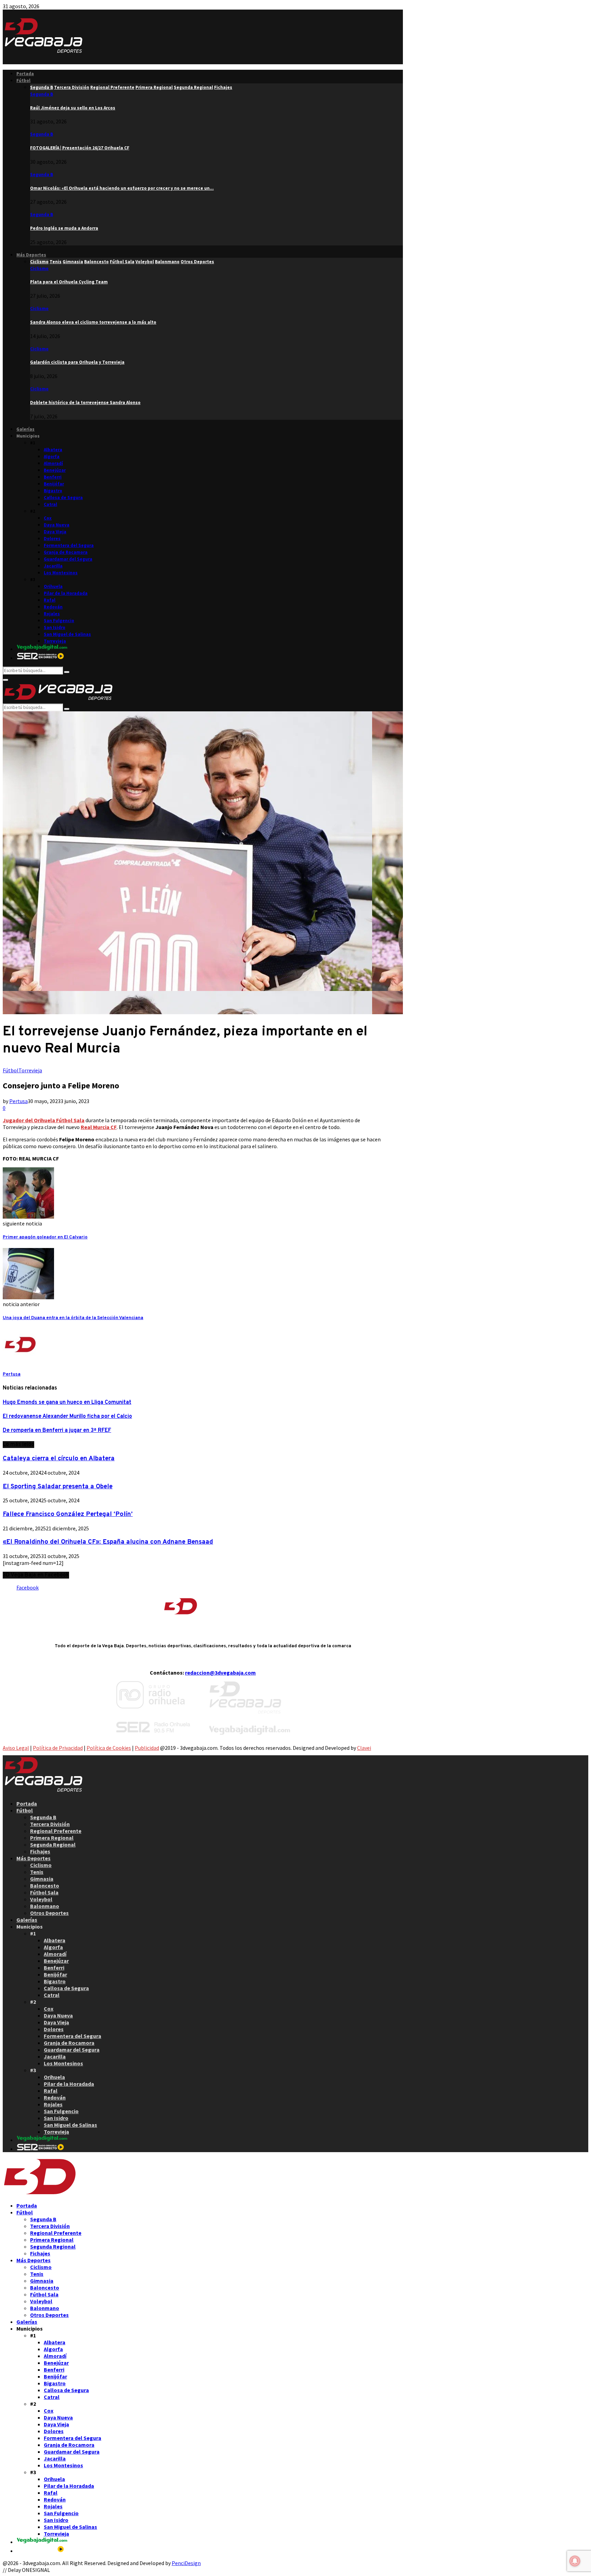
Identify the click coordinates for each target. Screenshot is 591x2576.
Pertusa (18, 1101)
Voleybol (41, 1899)
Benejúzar (55, 470)
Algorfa (52, 457)
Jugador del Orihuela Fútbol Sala (44, 1120)
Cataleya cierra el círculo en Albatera (59, 1459)
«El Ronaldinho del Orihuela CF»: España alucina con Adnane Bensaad (108, 1542)
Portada (25, 74)
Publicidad (147, 1748)
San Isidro (55, 627)
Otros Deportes (49, 1913)
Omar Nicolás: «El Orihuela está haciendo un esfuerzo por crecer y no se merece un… (122, 188)
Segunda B (42, 94)
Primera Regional (52, 1838)
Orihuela (53, 586)
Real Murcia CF (99, 1127)
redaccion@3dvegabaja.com (220, 1673)
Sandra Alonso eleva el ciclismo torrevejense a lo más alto (93, 322)
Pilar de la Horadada (66, 593)
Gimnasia (42, 1879)
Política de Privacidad (58, 1748)
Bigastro (53, 491)
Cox (48, 518)
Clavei (364, 1748)
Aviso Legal (16, 1748)
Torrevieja (55, 641)
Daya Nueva (57, 525)
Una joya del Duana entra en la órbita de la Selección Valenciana (73, 1318)
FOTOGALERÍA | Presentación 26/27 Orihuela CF (80, 148)
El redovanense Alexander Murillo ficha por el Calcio (67, 1417)
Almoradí (53, 463)
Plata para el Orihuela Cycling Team (69, 282)
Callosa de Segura (63, 498)
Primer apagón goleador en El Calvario (45, 1237)
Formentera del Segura (69, 545)
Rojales (52, 614)
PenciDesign (186, 2563)
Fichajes (40, 1851)
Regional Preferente (56, 1831)
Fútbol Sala (44, 1892)
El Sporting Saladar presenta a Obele (58, 1487)
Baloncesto (45, 1886)
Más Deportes (31, 255)
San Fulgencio (59, 621)
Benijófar (54, 484)
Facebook (28, 1587)
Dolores (52, 539)
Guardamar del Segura (68, 559)
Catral (50, 504)
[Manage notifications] (575, 2561)
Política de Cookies (109, 1748)
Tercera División (50, 1824)
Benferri (53, 477)
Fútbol (23, 80)
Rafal (50, 600)
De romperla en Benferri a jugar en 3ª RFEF (57, 1431)
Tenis (37, 1872)
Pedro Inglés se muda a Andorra (64, 228)
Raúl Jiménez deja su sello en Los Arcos (73, 108)
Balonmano (45, 1906)
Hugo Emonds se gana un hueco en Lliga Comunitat (67, 1403)
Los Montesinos (61, 573)
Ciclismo (39, 269)
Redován (53, 607)
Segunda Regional (53, 1844)
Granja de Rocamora (66, 552)
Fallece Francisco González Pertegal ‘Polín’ (68, 1514)
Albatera (53, 450)
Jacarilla (53, 566)
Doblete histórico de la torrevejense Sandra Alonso (85, 402)
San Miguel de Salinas (67, 634)
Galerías (25, 429)
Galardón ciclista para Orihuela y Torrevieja (77, 362)
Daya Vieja (55, 532)
